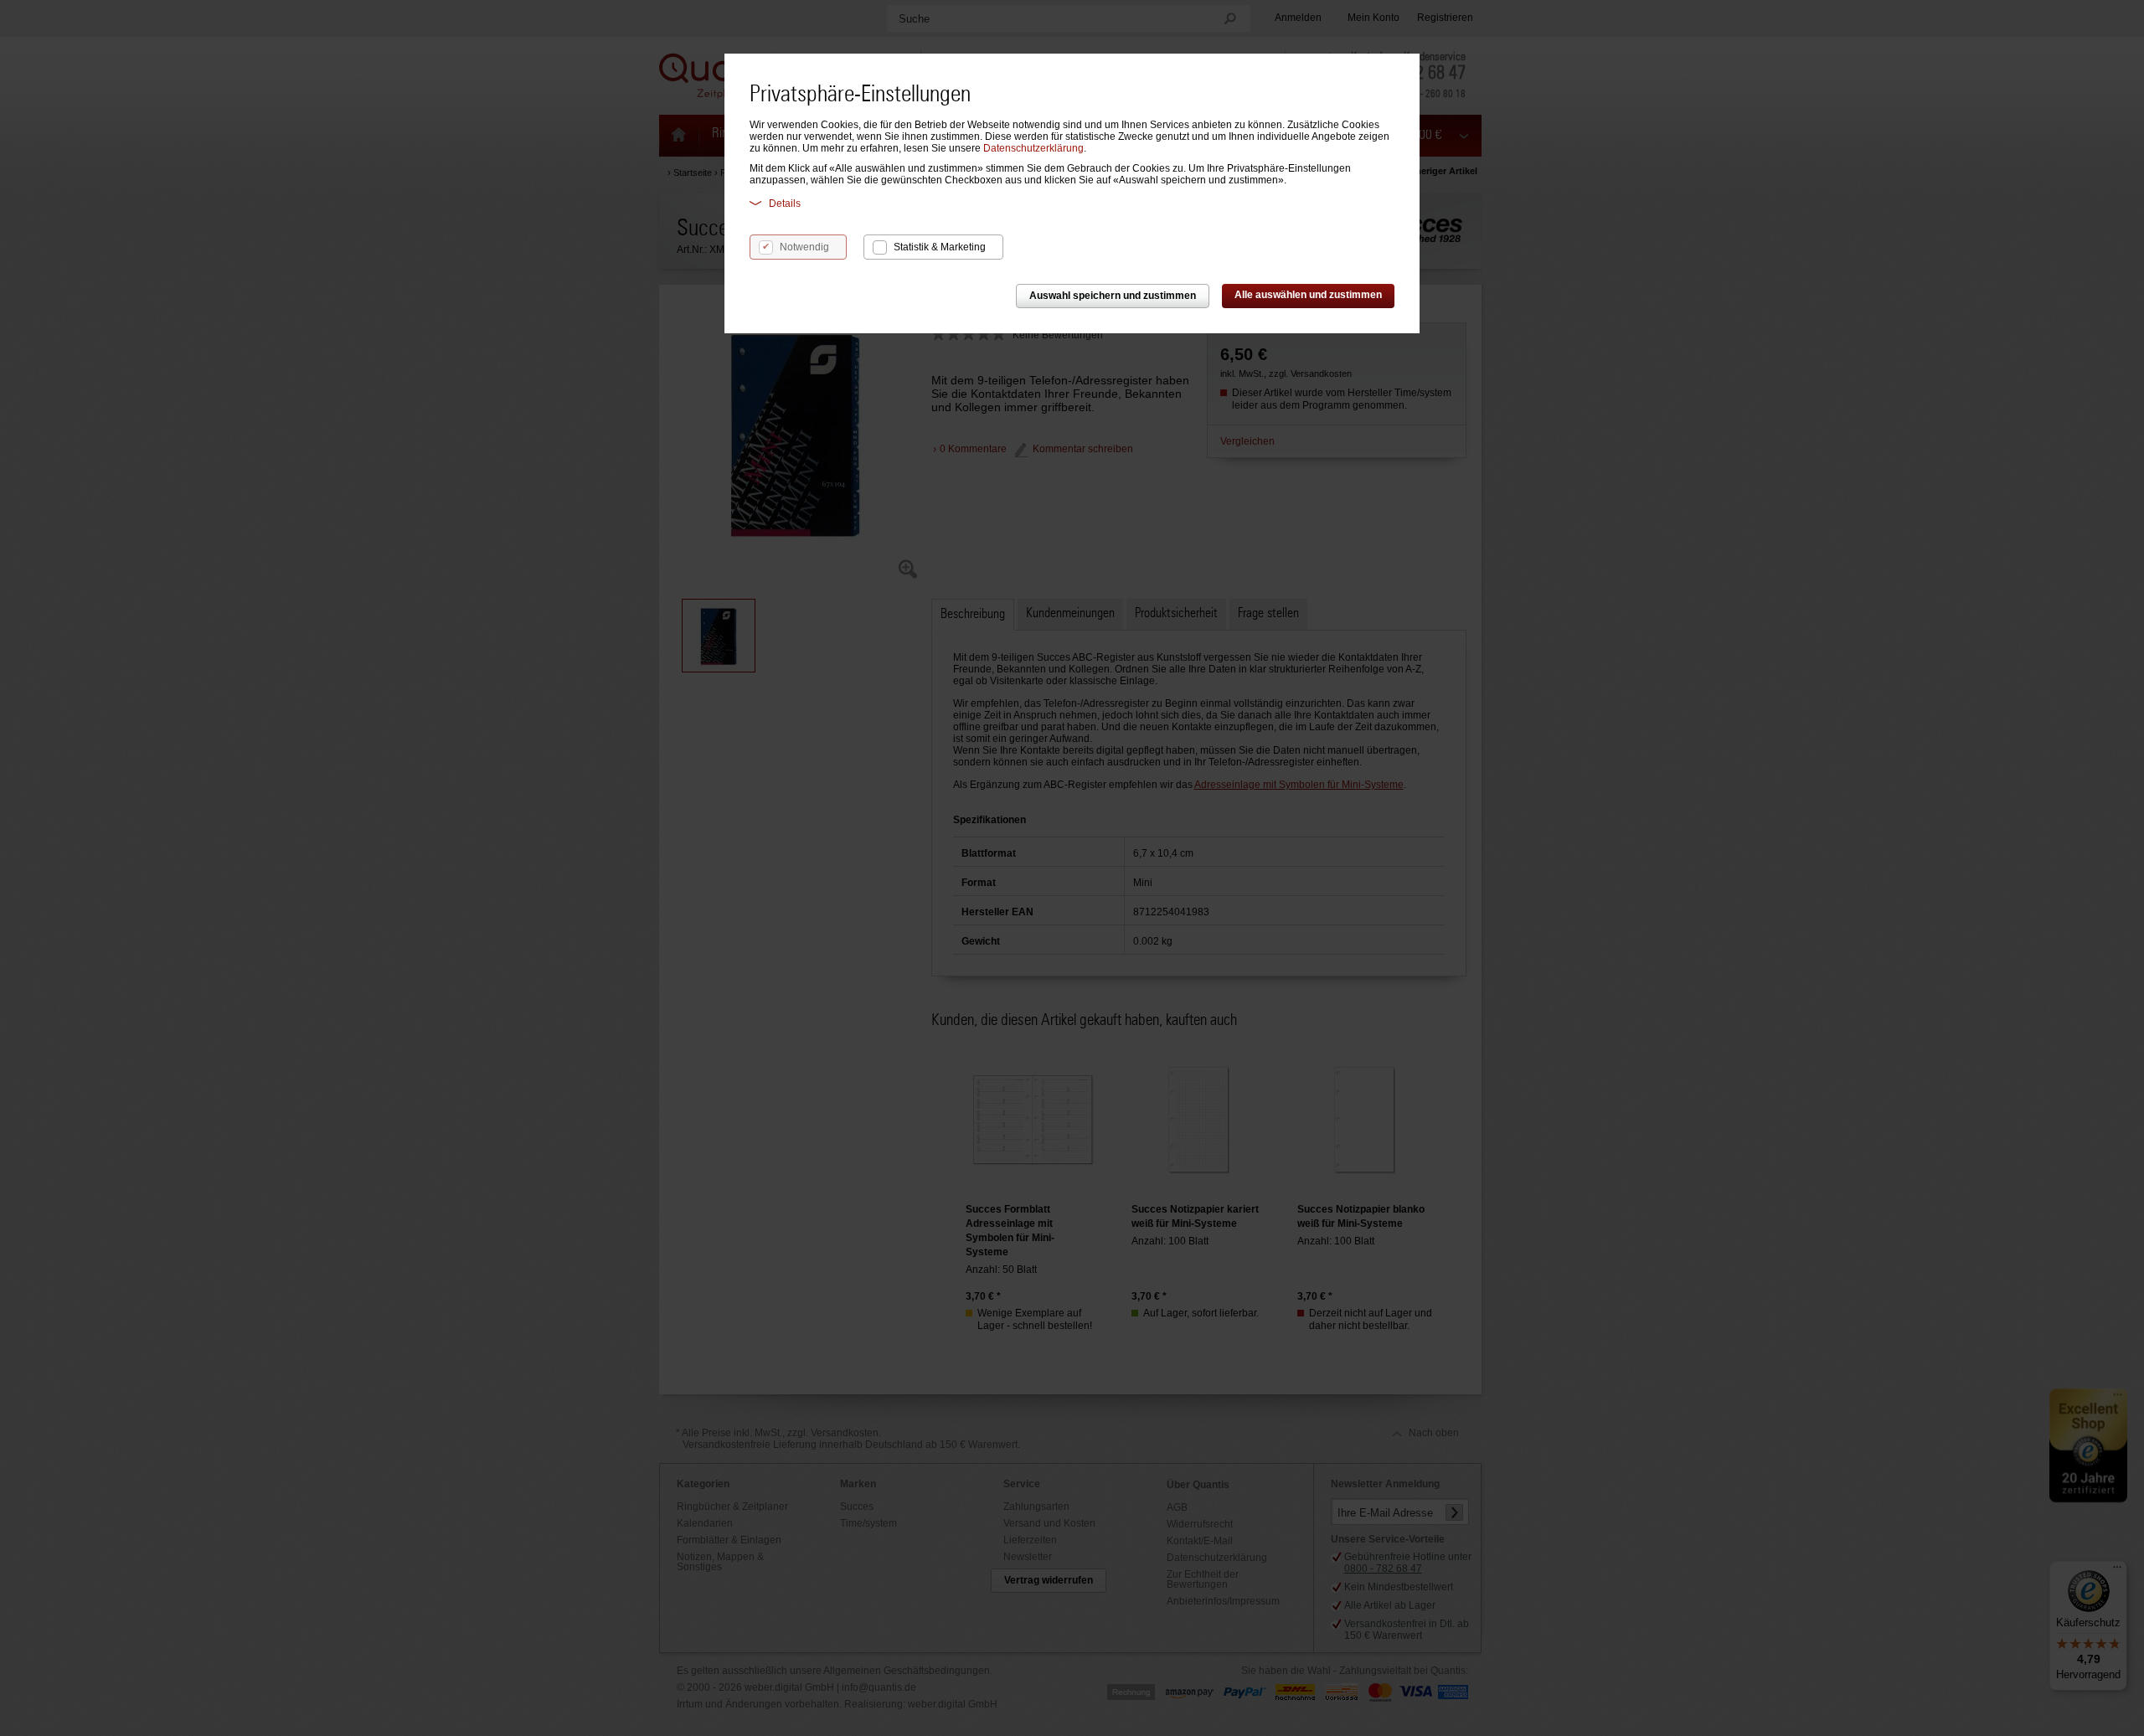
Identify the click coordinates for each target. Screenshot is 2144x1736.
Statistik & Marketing (940, 247)
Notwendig (804, 247)
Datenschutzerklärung (1033, 148)
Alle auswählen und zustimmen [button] (1308, 295)
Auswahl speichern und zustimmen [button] (1113, 296)
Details (785, 203)
